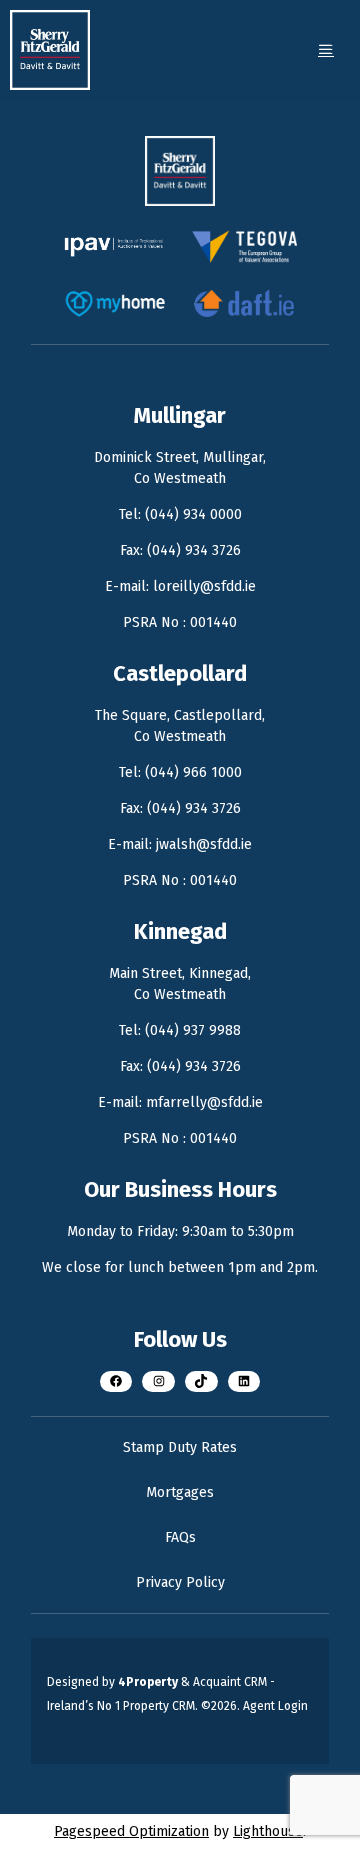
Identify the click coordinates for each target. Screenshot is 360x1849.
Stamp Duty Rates (180, 1447)
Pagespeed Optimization (131, 1831)
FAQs (180, 1537)
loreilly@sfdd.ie (204, 586)
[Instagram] (158, 1381)
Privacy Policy (180, 1582)
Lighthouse (268, 1831)
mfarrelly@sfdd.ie (204, 1102)
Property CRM (159, 1706)
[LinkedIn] (244, 1381)
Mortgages (180, 1492)
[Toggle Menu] (326, 49)
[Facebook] (116, 1381)
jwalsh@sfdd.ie (204, 844)
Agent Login (275, 1706)
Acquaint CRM (230, 1682)
